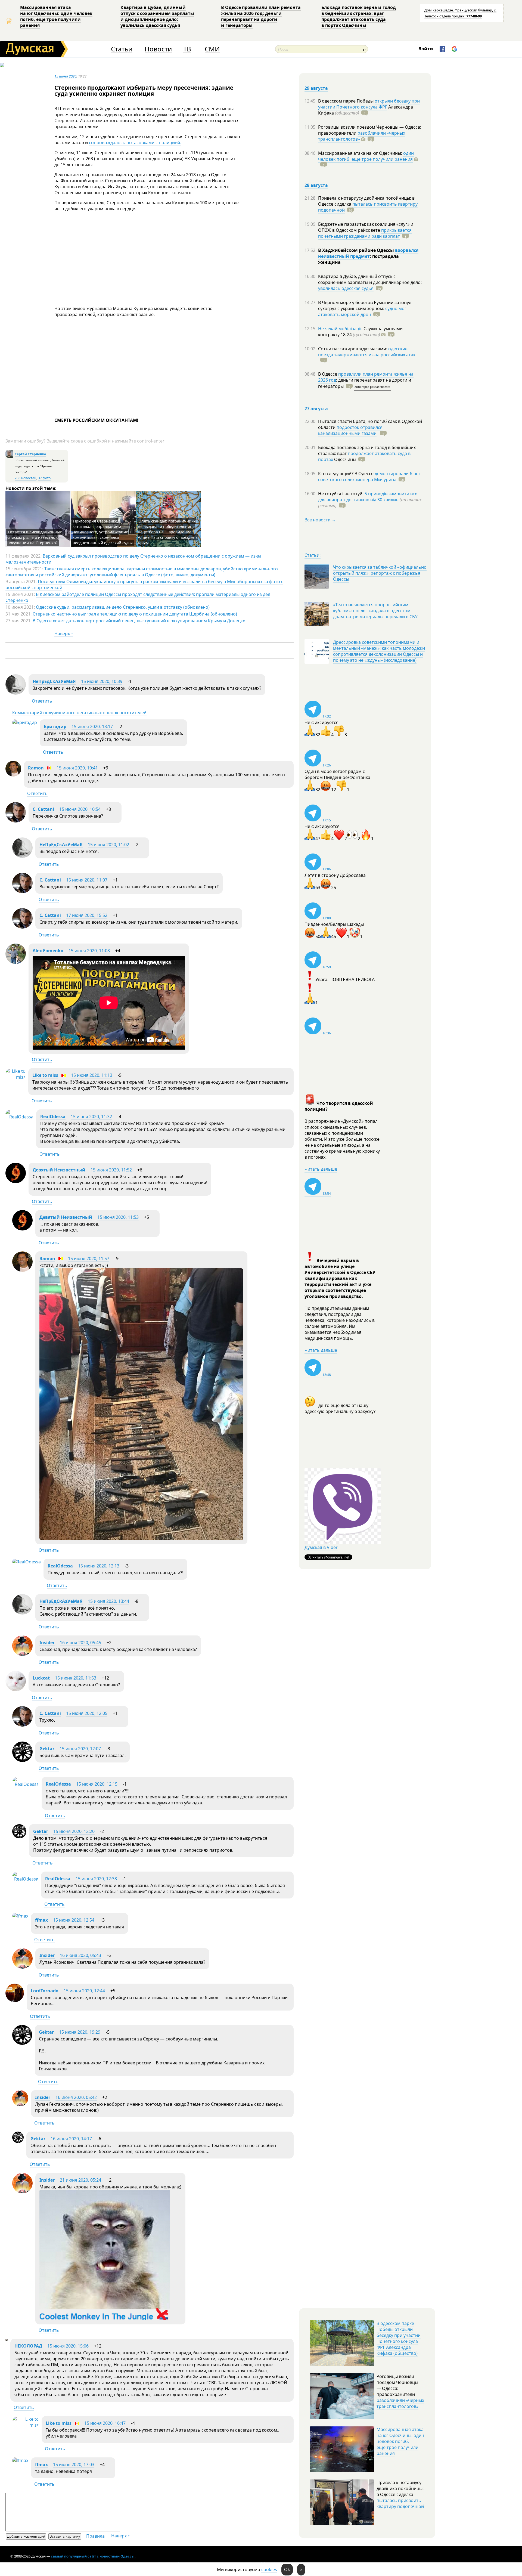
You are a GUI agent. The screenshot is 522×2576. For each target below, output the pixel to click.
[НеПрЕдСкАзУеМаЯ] (16, 693)
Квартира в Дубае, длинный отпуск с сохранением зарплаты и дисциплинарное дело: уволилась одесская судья (157, 16)
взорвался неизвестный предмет (368, 253)
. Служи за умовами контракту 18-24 (360, 332)
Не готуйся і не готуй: (341, 494)
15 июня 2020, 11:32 (91, 1117)
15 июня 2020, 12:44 (84, 1991)
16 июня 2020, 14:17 (71, 2139)
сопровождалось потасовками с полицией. (135, 143)
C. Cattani (43, 809)
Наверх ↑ (64, 633)
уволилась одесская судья (346, 288)
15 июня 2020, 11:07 (87, 880)
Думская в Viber (321, 1547)
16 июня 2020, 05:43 (80, 1955)
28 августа (316, 185)
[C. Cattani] (16, 821)
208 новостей (26, 478)
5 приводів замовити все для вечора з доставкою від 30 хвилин (368, 497)
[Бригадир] (25, 722)
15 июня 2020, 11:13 (92, 1075)
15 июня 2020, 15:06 (68, 2346)
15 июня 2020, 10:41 (77, 768)
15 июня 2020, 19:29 (80, 2032)
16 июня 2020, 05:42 (76, 2097)
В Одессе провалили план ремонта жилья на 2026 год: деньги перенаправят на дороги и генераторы (261, 16)
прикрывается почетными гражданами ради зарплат (365, 233)
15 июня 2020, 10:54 (80, 809)
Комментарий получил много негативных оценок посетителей (79, 713)
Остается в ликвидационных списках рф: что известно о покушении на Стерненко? (35, 537)
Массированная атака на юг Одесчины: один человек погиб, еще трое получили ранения (56, 16)
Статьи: (313, 555)
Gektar (47, 1749)
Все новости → (320, 520)
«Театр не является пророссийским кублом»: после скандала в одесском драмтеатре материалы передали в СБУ (375, 611)
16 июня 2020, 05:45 (80, 1643)
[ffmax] (20, 1916)
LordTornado (45, 1991)
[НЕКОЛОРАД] (7, 2339)
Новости (158, 49)
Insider (47, 1643)
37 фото (44, 478)
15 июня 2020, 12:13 (99, 1566)
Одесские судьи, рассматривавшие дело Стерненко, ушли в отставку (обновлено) (123, 607)
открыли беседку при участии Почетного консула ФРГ (369, 104)
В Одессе (328, 374)
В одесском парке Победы (346, 101)
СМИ (212, 49)
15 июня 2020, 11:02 (108, 845)
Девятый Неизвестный (59, 1170)
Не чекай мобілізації (340, 329)
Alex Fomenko (48, 951)
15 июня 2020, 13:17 (92, 726)
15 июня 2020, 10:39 (102, 681)
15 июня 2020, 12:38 (96, 1879)
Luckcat (41, 1678)
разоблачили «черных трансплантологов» (362, 136)
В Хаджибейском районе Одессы (357, 250)
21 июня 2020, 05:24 (80, 2180)
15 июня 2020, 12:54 (74, 1920)
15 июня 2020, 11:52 (111, 1170)
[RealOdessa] (19, 1117)
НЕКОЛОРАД (28, 2346)
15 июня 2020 (65, 76)
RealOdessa (53, 1117)
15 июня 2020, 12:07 (80, 1749)
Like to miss (45, 1075)
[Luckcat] (16, 1690)
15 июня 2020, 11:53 (118, 1217)
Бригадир (55, 726)
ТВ (187, 49)
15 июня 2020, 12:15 (97, 1784)
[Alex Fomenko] (16, 962)
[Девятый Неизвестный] (16, 1182)
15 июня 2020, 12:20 (74, 1831)
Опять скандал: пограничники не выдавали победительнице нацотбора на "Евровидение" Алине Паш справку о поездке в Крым (168, 532)
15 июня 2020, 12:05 (87, 1713)
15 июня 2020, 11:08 (89, 951)
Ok (287, 2569)
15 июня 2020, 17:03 (74, 2464)
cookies (269, 2569)
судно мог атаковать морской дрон (362, 311)
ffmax (41, 1920)
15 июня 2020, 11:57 (89, 1258)
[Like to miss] (15, 1077)
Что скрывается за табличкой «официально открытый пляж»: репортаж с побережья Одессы (380, 573)
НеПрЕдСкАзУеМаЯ (54, 681)
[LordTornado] (15, 2000)
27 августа (316, 409)
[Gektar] (22, 1760)
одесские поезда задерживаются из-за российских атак (367, 352)
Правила (95, 2536)
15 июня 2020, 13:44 (108, 1601)
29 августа (316, 88)
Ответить (42, 701)
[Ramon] (13, 775)
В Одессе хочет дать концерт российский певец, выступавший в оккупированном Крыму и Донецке (139, 621)
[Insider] (22, 1654)
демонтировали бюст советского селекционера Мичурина (369, 477)
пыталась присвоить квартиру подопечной (368, 207)
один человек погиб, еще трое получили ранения (366, 156)
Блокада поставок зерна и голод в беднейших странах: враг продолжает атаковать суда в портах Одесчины (359, 16)
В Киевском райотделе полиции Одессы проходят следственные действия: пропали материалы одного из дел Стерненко (138, 597)
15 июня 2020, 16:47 (105, 2423)
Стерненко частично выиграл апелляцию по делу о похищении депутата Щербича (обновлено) (135, 614)
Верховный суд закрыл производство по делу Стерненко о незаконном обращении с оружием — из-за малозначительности (133, 559)
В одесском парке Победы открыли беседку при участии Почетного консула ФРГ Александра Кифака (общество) (399, 2338)
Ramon (36, 768)
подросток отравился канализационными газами (350, 430)
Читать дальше (321, 1169)
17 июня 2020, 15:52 (87, 915)
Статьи (122, 49)
